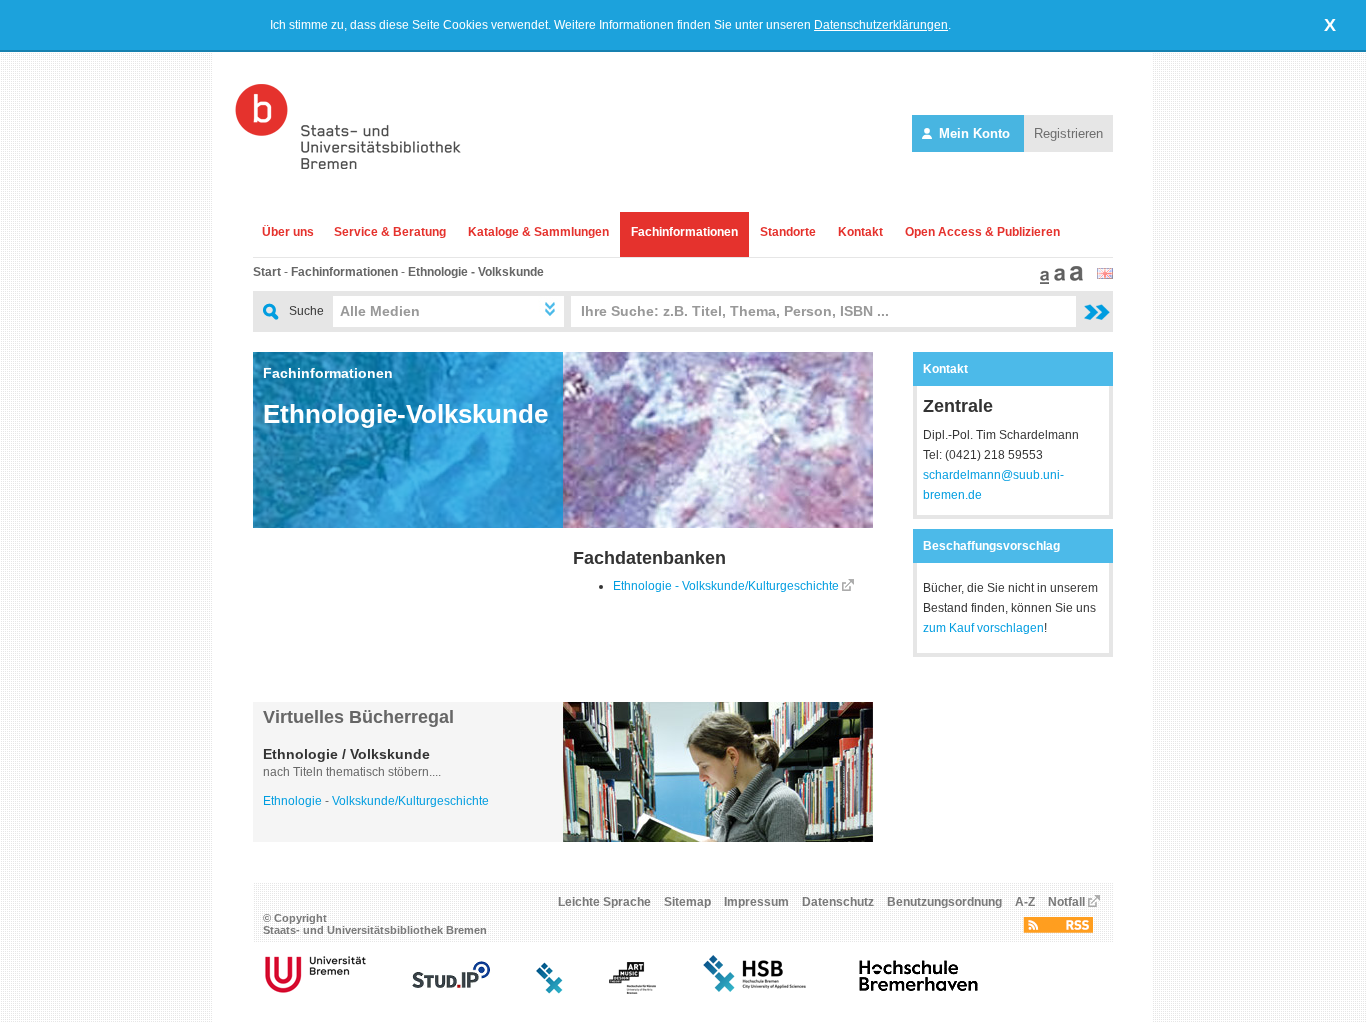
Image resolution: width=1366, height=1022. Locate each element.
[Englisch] (1105, 275)
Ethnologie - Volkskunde (476, 272)
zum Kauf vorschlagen (983, 628)
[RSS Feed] (1058, 929)
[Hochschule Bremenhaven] (919, 990)
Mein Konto (974, 133)
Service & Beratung (390, 232)
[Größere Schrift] (1057, 280)
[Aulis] (550, 990)
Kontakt (860, 232)
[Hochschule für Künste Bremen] (632, 990)
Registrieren (1068, 133)
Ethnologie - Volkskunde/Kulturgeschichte (726, 586)
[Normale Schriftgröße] (1042, 280)
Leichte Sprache (604, 902)
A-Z (1025, 902)
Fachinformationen (684, 232)
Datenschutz (838, 902)
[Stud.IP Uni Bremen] (451, 990)
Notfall (1066, 902)
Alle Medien (380, 311)
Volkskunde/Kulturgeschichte (410, 801)
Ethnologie (292, 801)
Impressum (756, 902)
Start (267, 272)
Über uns (288, 232)
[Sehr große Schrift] (1074, 280)
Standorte (788, 232)
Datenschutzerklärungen (881, 25)
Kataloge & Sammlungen (538, 232)
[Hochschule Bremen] (756, 990)
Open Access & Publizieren (982, 232)
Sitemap (687, 902)
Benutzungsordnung (944, 902)
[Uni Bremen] (315, 990)
